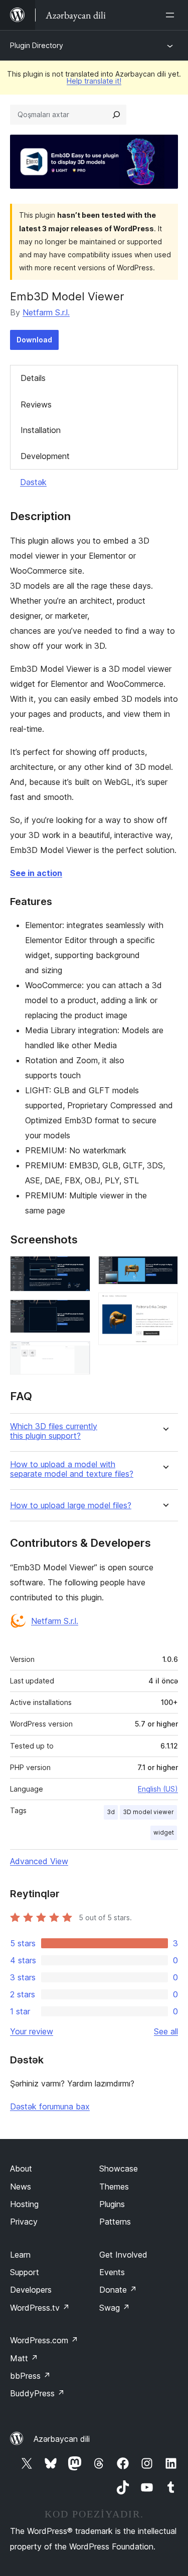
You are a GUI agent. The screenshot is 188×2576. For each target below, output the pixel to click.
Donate (118, 2290)
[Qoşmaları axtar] (116, 115)
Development (45, 456)
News (21, 2187)
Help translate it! (94, 81)
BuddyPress (37, 2393)
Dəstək (33, 482)
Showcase (119, 2169)
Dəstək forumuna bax (50, 2106)
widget (164, 1832)
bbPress (30, 2376)
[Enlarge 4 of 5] (164, 1269)
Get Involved (123, 2255)
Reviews (36, 404)
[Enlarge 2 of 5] (77, 1313)
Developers (31, 2290)
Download (34, 340)
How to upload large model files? (71, 1506)
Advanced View (39, 1861)
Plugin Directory (37, 45)
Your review (32, 2031)
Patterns (115, 2222)
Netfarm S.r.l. (46, 312)
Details (33, 378)
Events (112, 2272)
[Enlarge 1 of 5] (77, 1269)
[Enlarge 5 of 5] (164, 1306)
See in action (36, 873)
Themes (114, 2187)
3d (111, 1812)
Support (25, 2272)
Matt (24, 2358)
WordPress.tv (40, 2308)
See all (166, 2031)
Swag (115, 2308)
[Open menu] (172, 15)
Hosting (24, 2204)
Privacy (24, 2222)
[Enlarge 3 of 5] (77, 1355)
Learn (20, 2255)
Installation (41, 430)
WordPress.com (44, 2340)
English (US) (158, 1789)
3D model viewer (148, 1812)
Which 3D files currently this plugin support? (54, 1431)
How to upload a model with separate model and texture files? (72, 1469)
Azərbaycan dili (62, 2439)
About (21, 2169)
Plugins (112, 2204)
